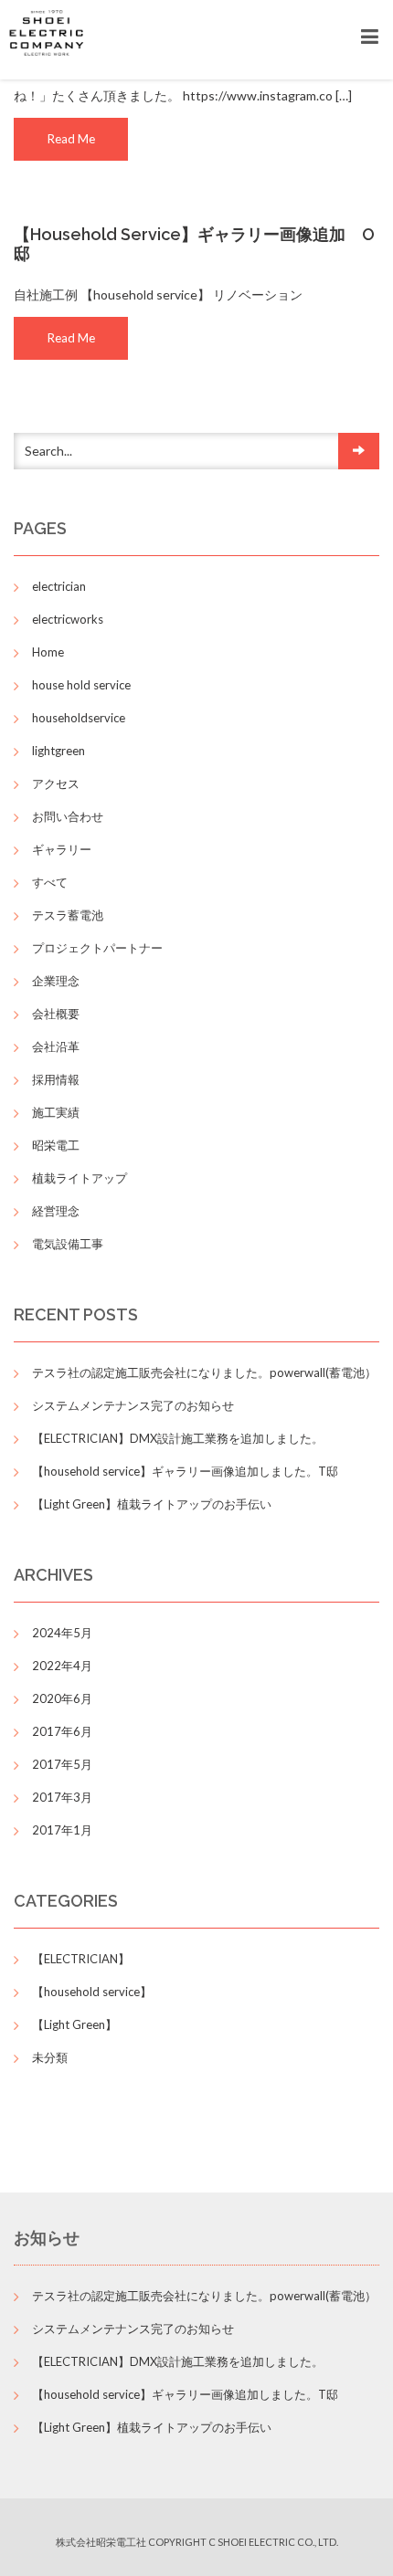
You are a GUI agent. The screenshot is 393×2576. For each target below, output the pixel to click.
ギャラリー (62, 849)
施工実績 (56, 1112)
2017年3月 (62, 1797)
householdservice (79, 718)
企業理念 (56, 981)
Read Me (71, 139)
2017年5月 (62, 1764)
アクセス (56, 783)
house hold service (81, 685)
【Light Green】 (74, 2024)
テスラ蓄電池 (68, 915)
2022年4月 (62, 1666)
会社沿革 (56, 1046)
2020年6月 (62, 1698)
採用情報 (56, 1079)
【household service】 (92, 1992)
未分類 (50, 2057)
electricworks (68, 619)
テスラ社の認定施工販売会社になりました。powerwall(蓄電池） (204, 1372)
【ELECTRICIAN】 (81, 1959)
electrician (59, 586)
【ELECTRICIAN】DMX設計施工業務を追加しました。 (178, 1438)
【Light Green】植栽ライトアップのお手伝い (152, 1504)
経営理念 (56, 1211)
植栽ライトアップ (80, 1178)
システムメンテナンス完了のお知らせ (133, 1405)
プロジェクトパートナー (97, 948)
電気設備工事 (68, 1244)
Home (48, 652)
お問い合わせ (68, 816)
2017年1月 (62, 1830)
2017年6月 (62, 1731)
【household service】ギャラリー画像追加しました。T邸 (185, 1471)
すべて (50, 882)
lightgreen (58, 751)
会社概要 (56, 1014)
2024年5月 (62, 1633)
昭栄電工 (56, 1145)
